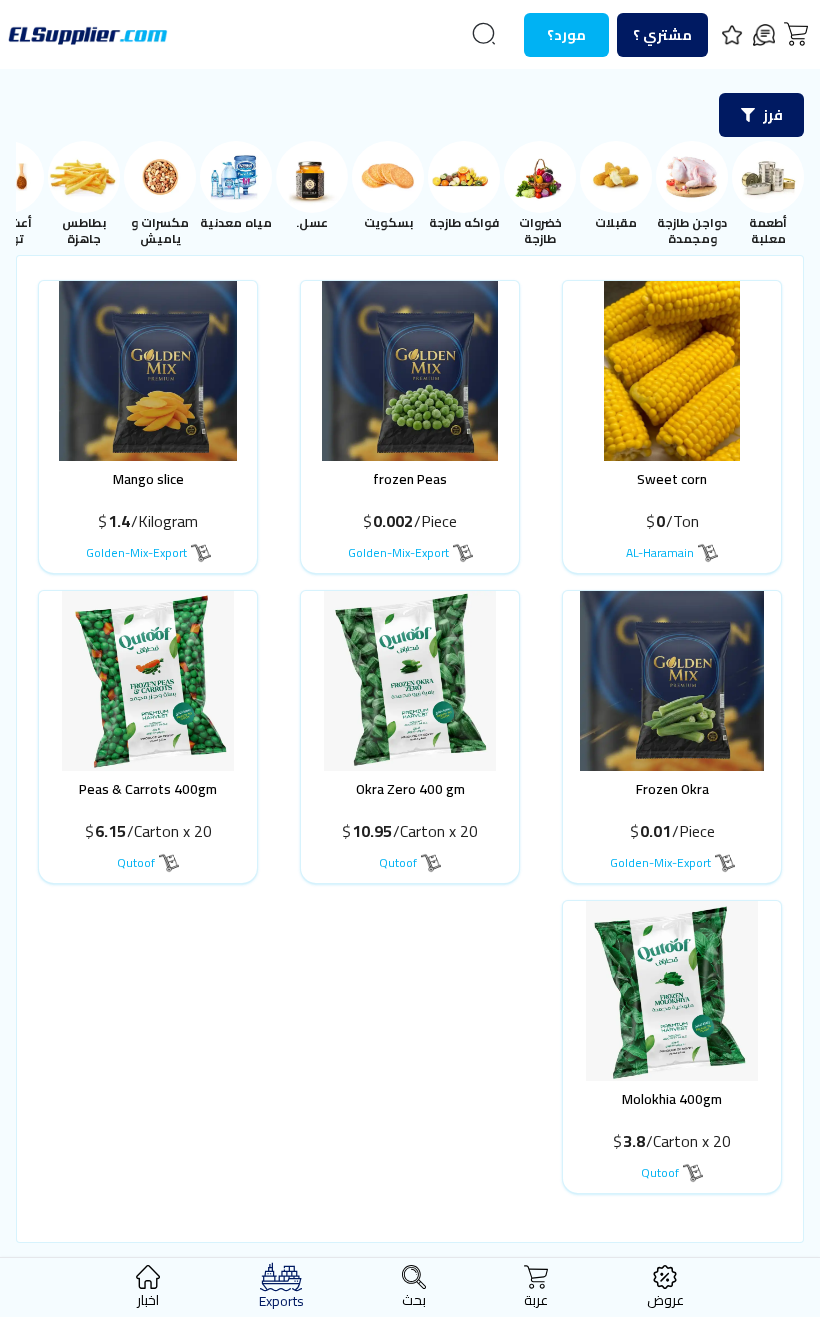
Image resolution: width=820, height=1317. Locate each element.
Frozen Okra (672, 789)
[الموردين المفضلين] (732, 35)
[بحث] (484, 34)
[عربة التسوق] (796, 34)
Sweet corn (672, 479)
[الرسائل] (764, 35)
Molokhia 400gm (672, 1099)
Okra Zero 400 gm (410, 789)
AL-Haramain (660, 552)
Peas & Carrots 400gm (148, 789)
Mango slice (148, 479)
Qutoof (398, 862)
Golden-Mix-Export (398, 552)
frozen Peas (410, 479)
